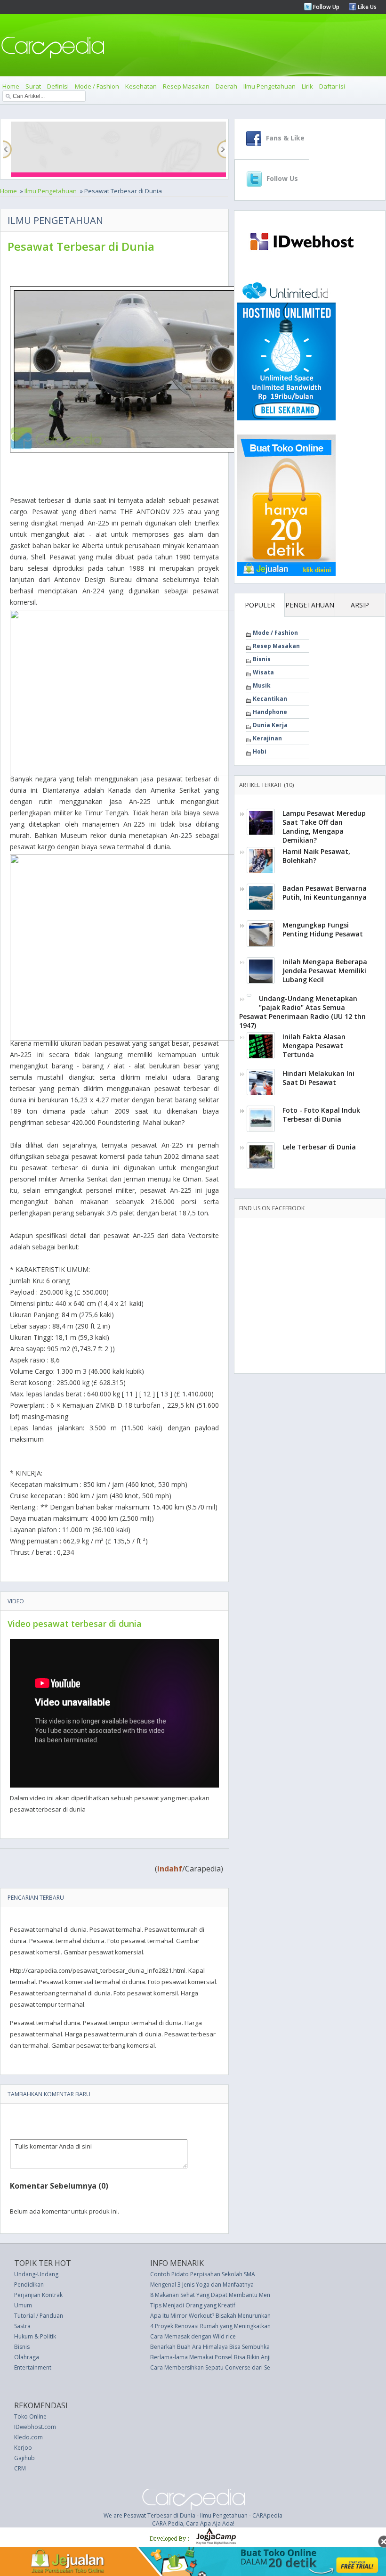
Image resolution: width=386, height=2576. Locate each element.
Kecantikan (270, 699)
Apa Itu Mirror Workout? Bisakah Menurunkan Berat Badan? (229, 2316)
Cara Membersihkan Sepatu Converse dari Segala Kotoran (227, 2367)
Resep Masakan (186, 86)
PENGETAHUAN (310, 605)
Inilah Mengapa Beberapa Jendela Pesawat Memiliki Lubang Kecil (325, 971)
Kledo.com (28, 2437)
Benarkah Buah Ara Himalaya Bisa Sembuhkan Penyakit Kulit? (231, 2347)
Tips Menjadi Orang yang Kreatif (193, 2305)
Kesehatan (141, 86)
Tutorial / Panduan (39, 2316)
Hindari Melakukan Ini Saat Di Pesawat (318, 1078)
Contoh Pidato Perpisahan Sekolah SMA (203, 2274)
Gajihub (24, 2458)
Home (11, 86)
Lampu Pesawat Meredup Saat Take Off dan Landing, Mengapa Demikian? (324, 827)
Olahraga (27, 2357)
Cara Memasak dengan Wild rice (193, 2336)
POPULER (260, 605)
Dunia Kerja (270, 725)
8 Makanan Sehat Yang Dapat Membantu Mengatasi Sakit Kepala (235, 2295)
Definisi (58, 86)
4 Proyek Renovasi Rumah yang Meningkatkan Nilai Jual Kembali (234, 2326)
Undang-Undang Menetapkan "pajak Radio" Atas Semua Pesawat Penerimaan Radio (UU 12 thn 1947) (302, 1012)
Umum (23, 2305)
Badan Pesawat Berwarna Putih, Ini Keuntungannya (325, 893)
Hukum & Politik (35, 2336)
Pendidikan (29, 2285)
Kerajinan (267, 738)
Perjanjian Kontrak (38, 2295)
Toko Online (30, 2416)
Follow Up (326, 7)
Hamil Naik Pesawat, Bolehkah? (316, 856)
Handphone (270, 712)
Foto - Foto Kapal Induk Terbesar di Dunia (321, 1115)
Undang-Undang (36, 2274)
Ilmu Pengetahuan (269, 86)
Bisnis (262, 659)
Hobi (260, 751)
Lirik (307, 86)
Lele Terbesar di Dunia (319, 1147)
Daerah (226, 86)
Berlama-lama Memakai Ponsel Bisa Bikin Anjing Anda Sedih (229, 2357)
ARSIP (360, 605)
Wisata (263, 672)
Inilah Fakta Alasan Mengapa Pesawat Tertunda (314, 1046)
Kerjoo (23, 2448)
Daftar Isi (332, 86)
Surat (33, 86)
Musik (262, 685)
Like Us (366, 7)
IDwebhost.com (35, 2427)
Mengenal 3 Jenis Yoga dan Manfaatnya (202, 2285)
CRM (20, 2468)
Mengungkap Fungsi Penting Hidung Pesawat (323, 929)
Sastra (22, 2326)
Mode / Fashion (97, 86)
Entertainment (33, 2367)
